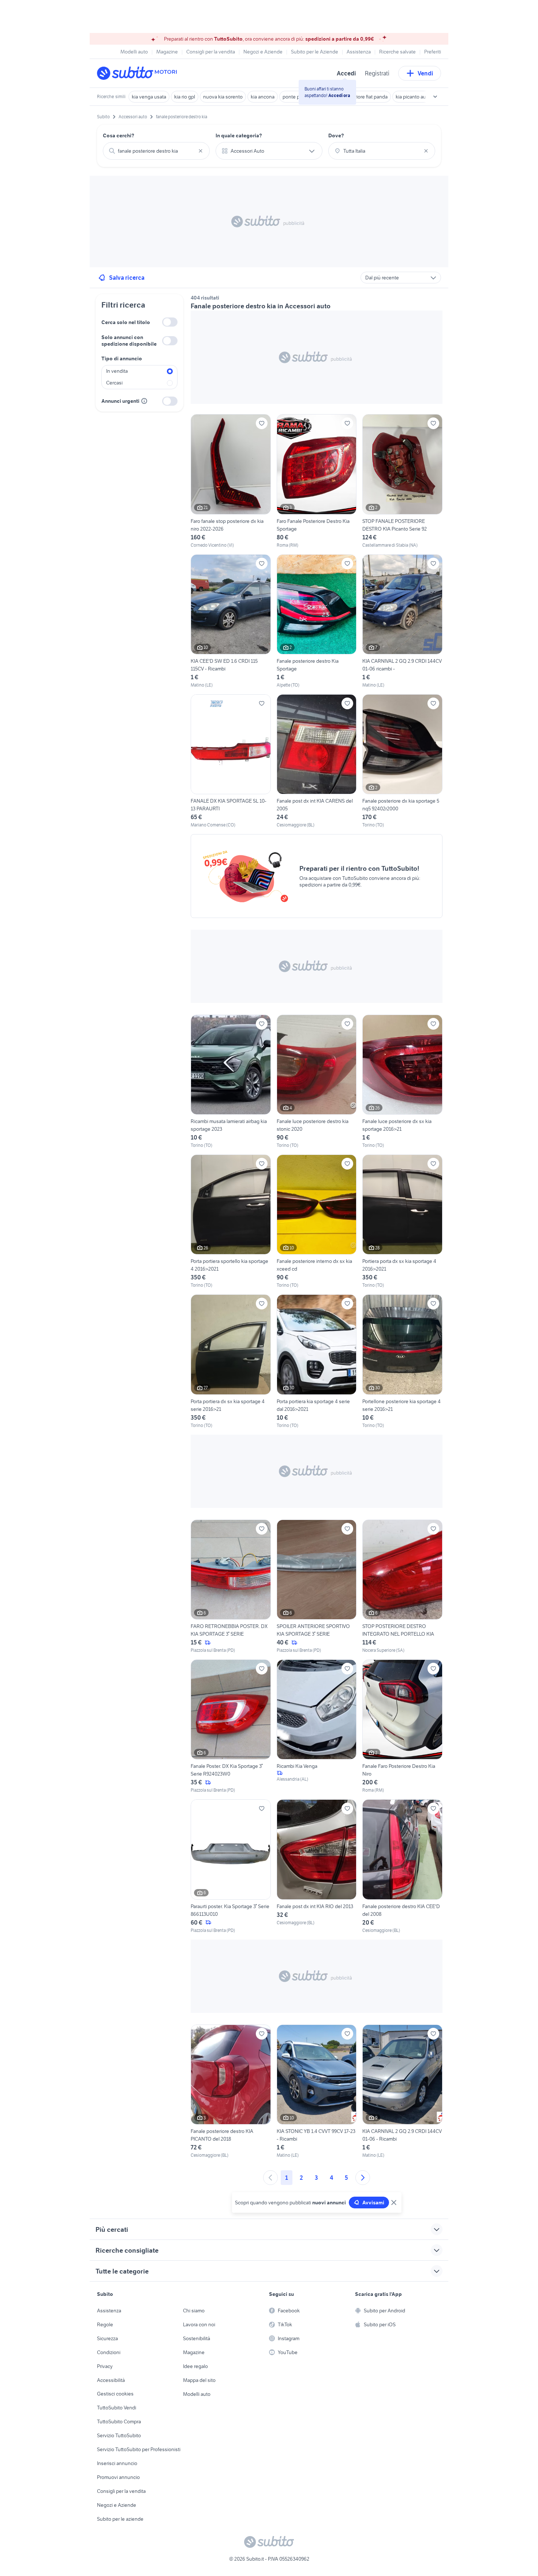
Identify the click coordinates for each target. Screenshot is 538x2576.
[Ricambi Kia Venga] (317, 1726)
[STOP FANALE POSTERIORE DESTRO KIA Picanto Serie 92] (402, 481)
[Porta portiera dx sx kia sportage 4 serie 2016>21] (231, 1361)
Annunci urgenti (120, 401)
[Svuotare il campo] (201, 151)
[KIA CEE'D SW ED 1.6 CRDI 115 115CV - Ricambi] (231, 621)
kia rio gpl (185, 97)
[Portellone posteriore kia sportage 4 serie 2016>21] (402, 1361)
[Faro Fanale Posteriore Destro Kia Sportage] (317, 481)
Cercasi (114, 383)
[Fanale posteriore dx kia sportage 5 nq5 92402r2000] (402, 761)
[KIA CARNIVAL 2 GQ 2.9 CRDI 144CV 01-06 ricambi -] (402, 621)
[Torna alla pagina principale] (139, 73)
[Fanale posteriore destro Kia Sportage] (317, 621)
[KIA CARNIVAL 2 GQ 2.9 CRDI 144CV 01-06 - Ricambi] (402, 2092)
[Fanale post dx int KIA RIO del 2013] (317, 1866)
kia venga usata (149, 97)
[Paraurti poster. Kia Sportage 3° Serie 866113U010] (231, 1866)
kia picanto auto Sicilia (420, 97)
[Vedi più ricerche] (435, 97)
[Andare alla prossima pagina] (363, 2178)
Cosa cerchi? (119, 135)
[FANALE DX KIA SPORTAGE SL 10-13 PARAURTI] (231, 761)
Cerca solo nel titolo (126, 322)
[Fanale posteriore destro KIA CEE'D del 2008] (402, 1866)
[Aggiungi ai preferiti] (262, 423)
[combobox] (156, 151)
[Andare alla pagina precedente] (270, 2178)
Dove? (336, 135)
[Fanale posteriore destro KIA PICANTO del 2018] (231, 2092)
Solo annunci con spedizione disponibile (129, 341)
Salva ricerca (127, 278)
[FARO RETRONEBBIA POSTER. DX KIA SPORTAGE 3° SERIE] (231, 1587)
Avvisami (373, 2203)
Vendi (425, 73)
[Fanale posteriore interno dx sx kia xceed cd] (317, 1222)
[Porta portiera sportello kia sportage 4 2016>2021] (231, 1222)
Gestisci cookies (115, 2394)
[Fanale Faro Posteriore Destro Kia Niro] (402, 1726)
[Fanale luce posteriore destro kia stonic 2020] (317, 1082)
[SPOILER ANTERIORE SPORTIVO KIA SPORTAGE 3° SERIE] (317, 1587)
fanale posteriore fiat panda (358, 97)
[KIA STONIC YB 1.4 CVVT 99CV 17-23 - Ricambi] (317, 2092)
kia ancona (263, 97)
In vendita (117, 371)
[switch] (170, 322)
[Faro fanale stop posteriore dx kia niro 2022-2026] (231, 481)
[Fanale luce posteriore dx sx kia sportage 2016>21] (402, 1082)
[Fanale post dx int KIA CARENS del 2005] (317, 761)
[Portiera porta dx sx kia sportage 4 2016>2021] (402, 1222)
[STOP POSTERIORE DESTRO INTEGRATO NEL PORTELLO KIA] (402, 1587)
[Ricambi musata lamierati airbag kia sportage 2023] (231, 1082)
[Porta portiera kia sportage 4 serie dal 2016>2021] (317, 1361)
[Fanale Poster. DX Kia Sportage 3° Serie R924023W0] (231, 1726)
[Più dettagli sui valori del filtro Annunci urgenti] (144, 401)
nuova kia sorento (223, 97)
